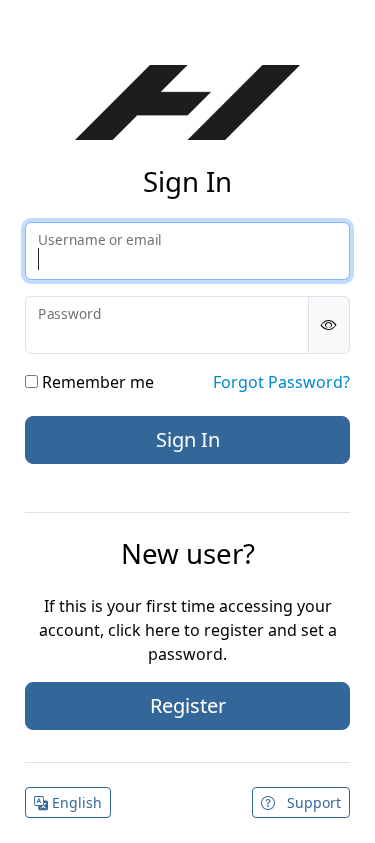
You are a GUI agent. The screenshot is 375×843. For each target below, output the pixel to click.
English (75, 802)
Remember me (96, 382)
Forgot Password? (281, 382)
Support (312, 802)
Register (188, 705)
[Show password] (329, 325)
